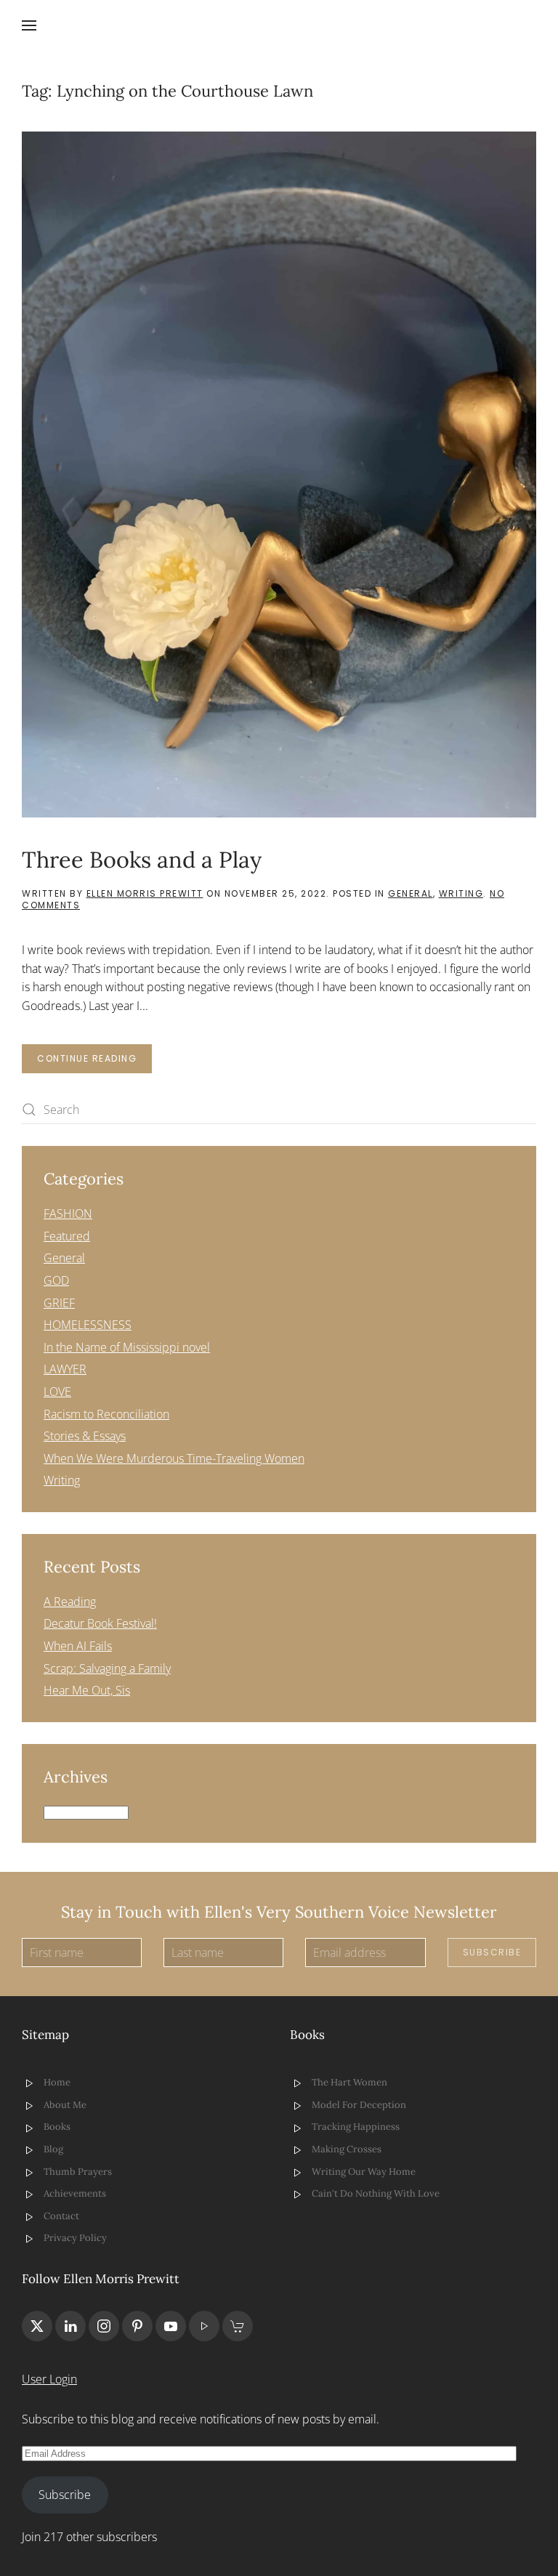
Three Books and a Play (142, 859)
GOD (56, 1280)
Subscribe (492, 1952)
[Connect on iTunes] (204, 2326)
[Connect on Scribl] (238, 2326)
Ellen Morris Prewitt (145, 893)
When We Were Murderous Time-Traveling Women (174, 1458)
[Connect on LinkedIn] (70, 2326)
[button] (29, 25)
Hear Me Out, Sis (87, 1690)
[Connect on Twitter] (37, 2326)
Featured (67, 1236)
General (411, 893)
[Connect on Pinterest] (137, 2326)
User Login (49, 2379)
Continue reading (87, 1058)
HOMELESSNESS (88, 1325)
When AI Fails (78, 1646)
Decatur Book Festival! (100, 1623)
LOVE (57, 1392)
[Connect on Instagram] (104, 2326)
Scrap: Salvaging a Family (107, 1668)
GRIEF (59, 1303)
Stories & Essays (85, 1436)
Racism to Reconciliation (106, 1414)
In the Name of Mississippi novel (127, 1347)
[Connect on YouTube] (171, 2326)
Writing (461, 893)
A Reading (70, 1602)
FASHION (68, 1214)
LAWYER (65, 1369)
